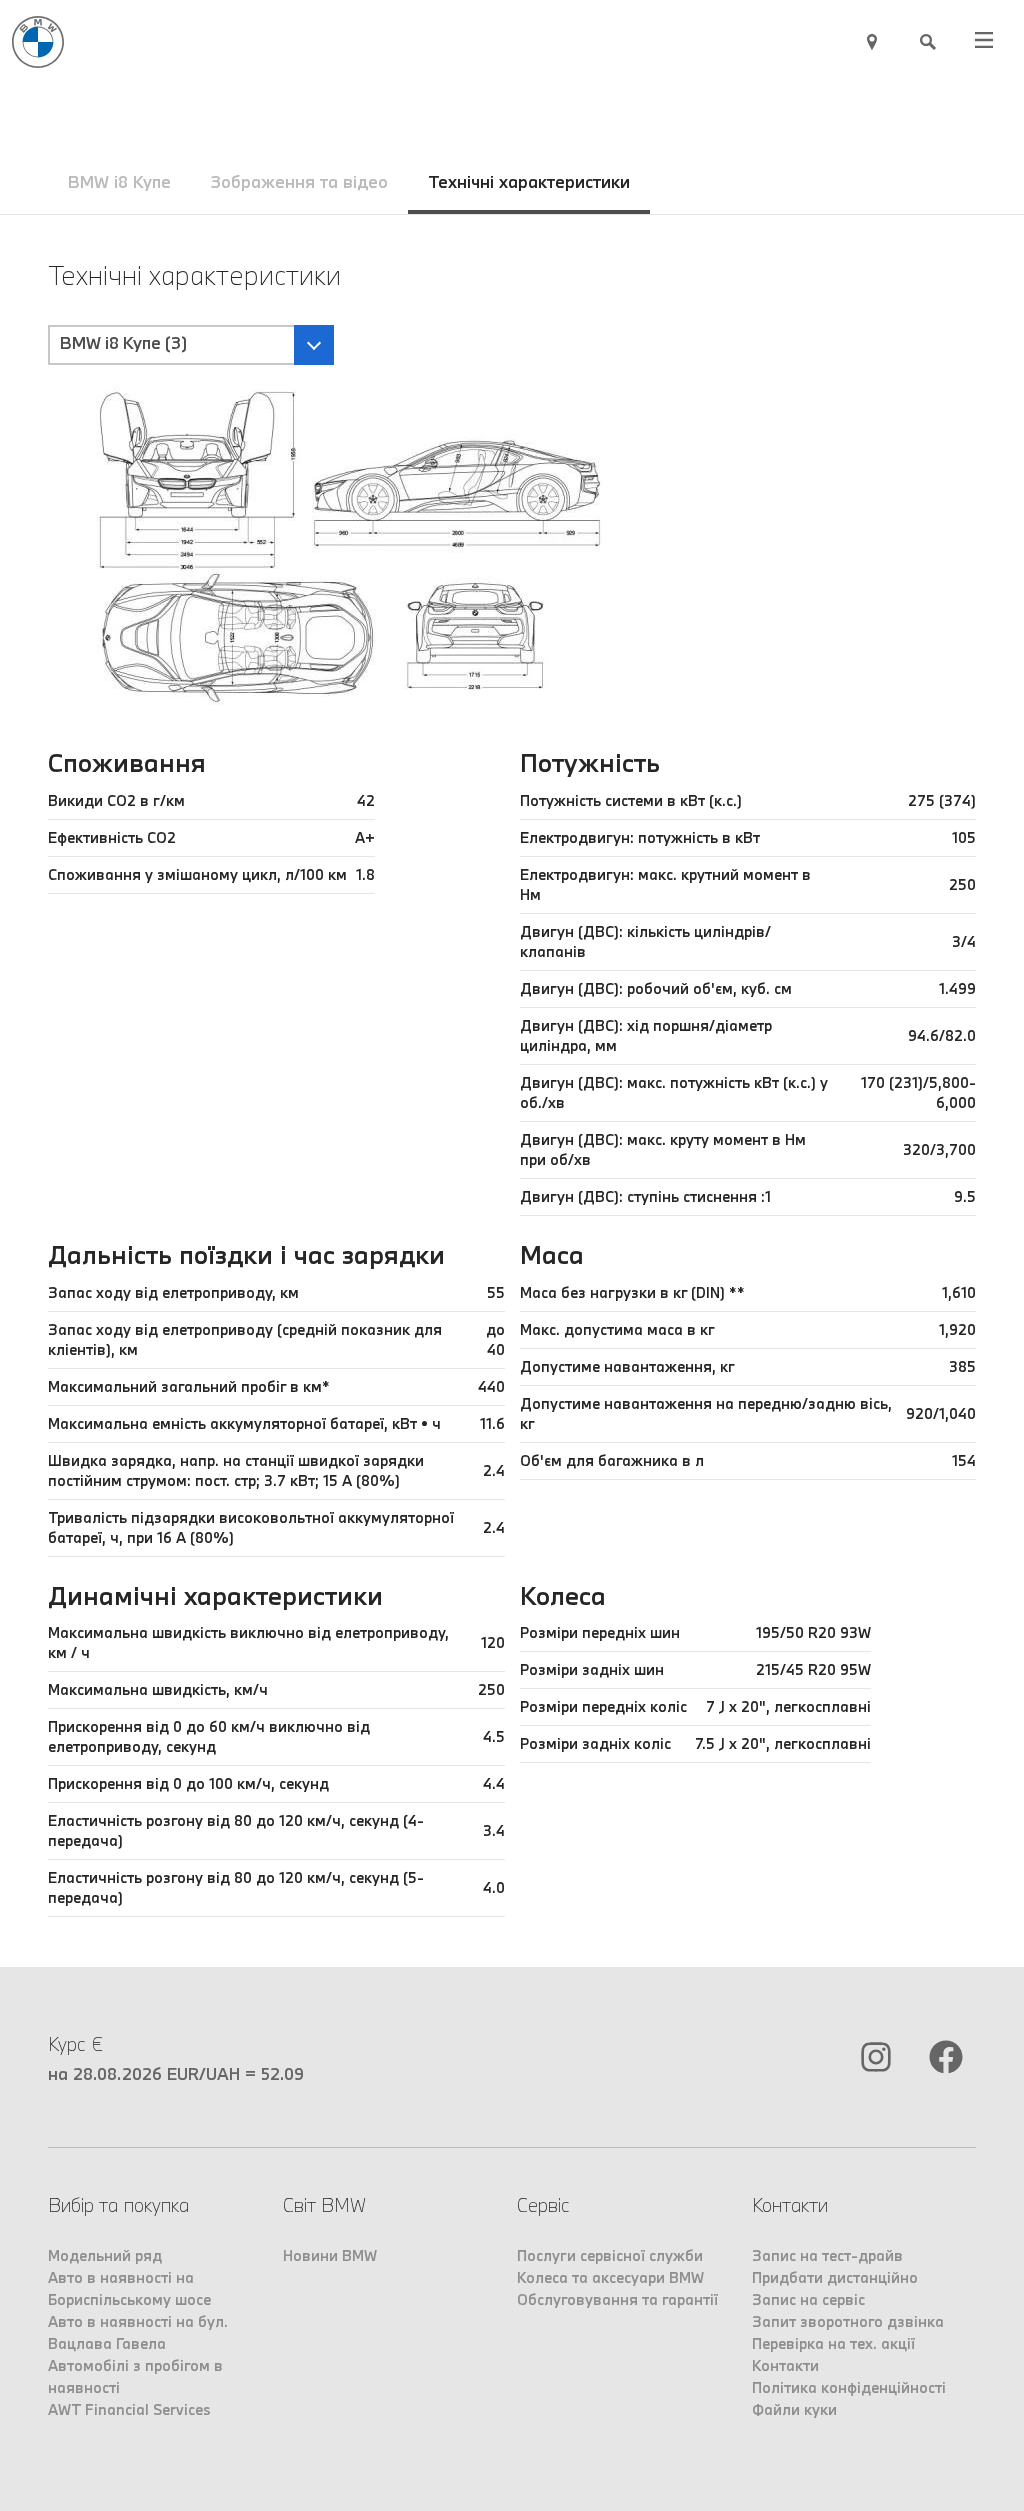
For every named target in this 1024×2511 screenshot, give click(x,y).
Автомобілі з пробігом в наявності (135, 2376)
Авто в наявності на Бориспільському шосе (129, 2288)
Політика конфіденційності (849, 2387)
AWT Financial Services (129, 2409)
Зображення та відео (299, 181)
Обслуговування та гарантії (617, 2299)
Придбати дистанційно (835, 2277)
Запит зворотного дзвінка (848, 2321)
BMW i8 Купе (119, 181)
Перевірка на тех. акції (833, 2343)
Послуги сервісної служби (610, 2255)
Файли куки (794, 2409)
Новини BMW (330, 2255)
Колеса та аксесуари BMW (610, 2277)
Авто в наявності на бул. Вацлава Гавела (138, 2332)
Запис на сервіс (808, 2299)
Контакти (785, 2365)
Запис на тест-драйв (827, 2255)
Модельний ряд (105, 2255)
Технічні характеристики (529, 181)
